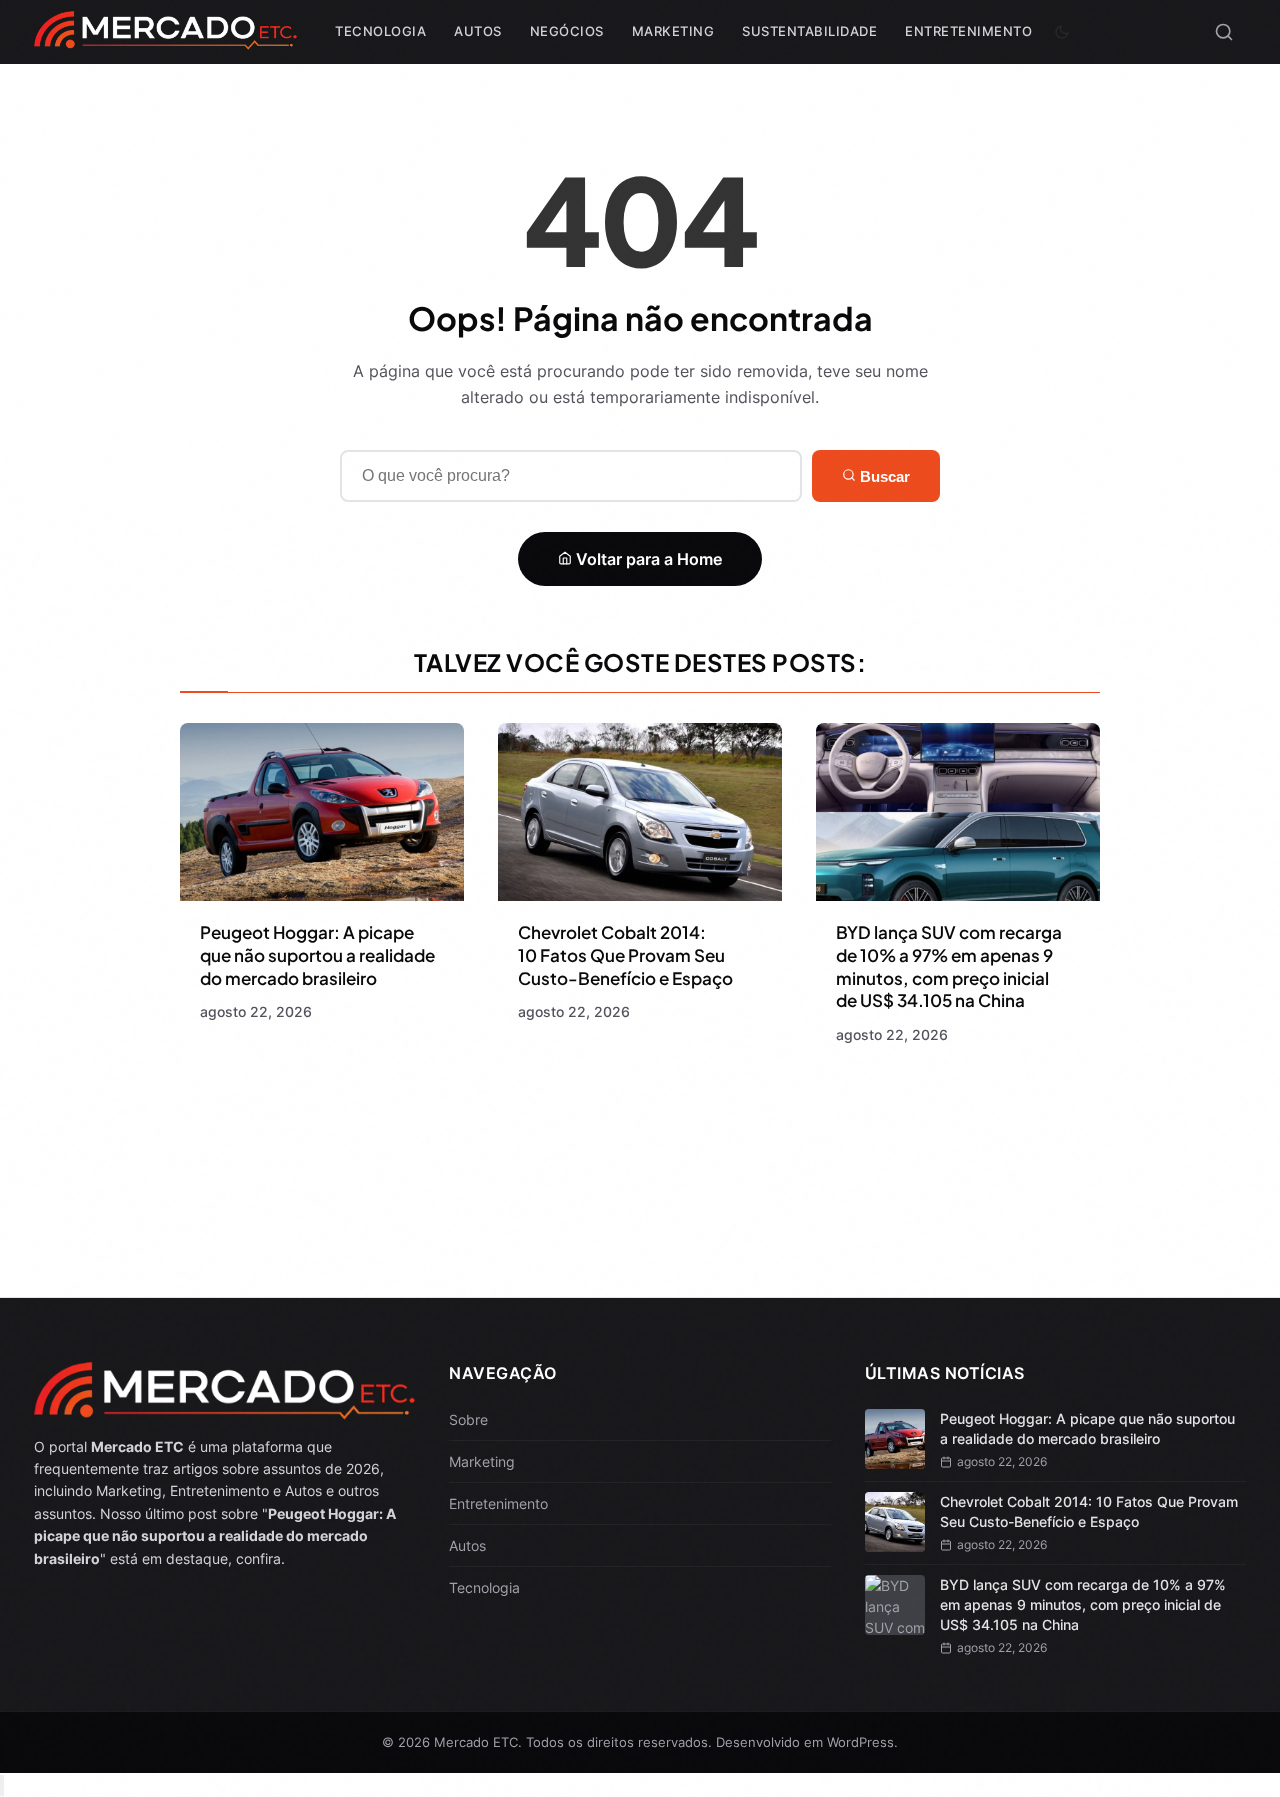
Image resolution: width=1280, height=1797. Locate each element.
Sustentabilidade (809, 31)
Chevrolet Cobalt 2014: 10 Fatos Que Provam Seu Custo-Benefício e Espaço (625, 955)
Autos (478, 31)
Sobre (468, 1419)
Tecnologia (380, 31)
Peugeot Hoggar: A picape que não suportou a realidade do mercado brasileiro (317, 955)
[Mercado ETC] (165, 39)
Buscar (883, 476)
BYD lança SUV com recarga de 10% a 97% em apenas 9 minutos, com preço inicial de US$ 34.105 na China (949, 966)
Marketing (673, 31)
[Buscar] (1224, 32)
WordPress (860, 1742)
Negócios (567, 31)
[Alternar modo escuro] (1062, 32)
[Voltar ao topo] (2, 1785)
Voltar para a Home (647, 559)
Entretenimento (968, 31)
